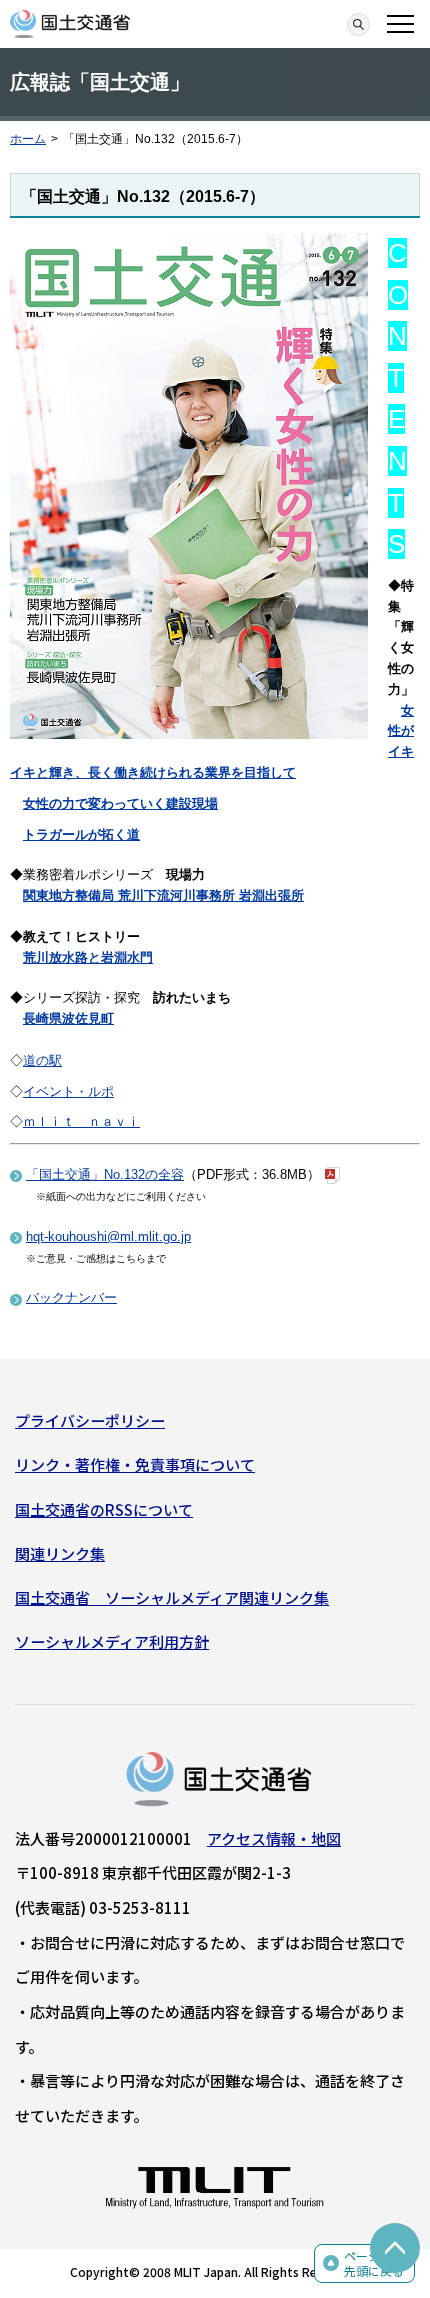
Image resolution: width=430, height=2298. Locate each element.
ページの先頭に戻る (374, 2263)
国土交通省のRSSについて (104, 1509)
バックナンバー (71, 1297)
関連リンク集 (60, 1553)
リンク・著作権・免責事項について (135, 1464)
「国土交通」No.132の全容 (105, 1174)
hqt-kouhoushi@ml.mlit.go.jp (108, 1236)
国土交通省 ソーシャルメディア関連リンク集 (172, 1597)
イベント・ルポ (68, 1091)
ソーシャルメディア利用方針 (112, 1641)
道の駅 (42, 1060)
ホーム (28, 139)
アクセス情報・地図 (274, 1838)
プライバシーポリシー (90, 1420)
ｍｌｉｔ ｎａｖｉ (81, 1121)
